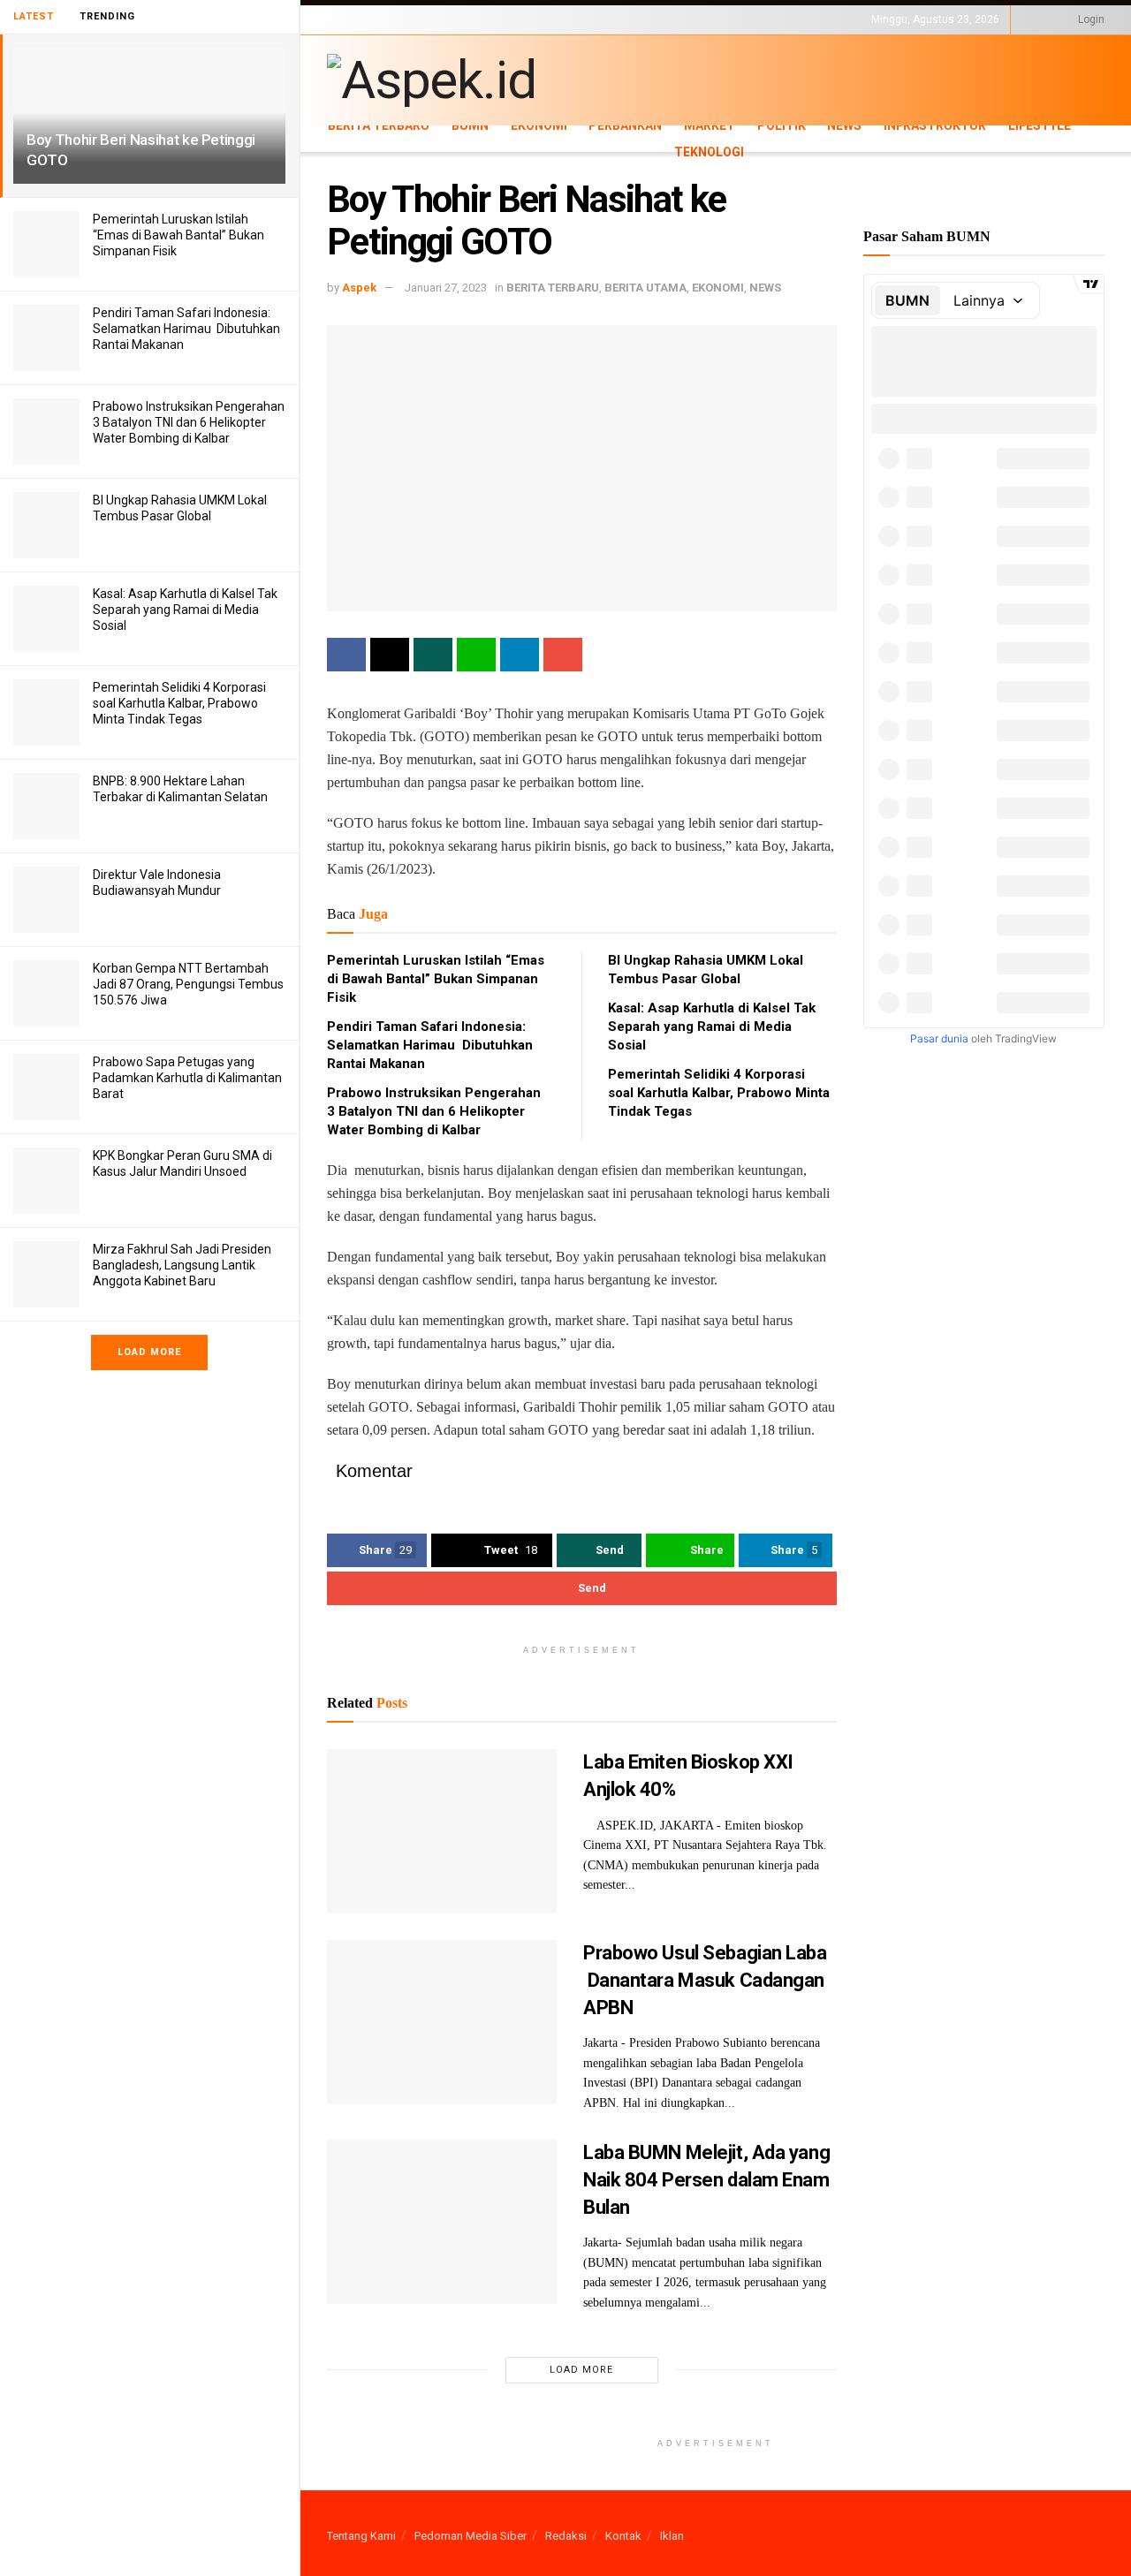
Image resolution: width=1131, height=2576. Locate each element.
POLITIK (782, 125)
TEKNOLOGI (415, 34)
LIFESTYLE (352, 34)
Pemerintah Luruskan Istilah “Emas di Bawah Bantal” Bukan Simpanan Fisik (178, 235)
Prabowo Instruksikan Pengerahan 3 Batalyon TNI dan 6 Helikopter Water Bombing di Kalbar (189, 422)
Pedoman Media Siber (471, 2536)
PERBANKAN (625, 125)
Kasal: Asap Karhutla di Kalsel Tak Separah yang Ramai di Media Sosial (185, 610)
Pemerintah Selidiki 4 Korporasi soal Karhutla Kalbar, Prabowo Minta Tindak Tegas (179, 703)
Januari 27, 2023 (446, 288)
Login (1090, 19)
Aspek (359, 288)
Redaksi (566, 2536)
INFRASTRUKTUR (935, 125)
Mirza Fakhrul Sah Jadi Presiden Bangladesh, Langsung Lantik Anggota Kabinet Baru (182, 1265)
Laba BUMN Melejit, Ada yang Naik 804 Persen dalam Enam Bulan (706, 2180)
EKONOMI (539, 125)
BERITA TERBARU (379, 125)
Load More (149, 1352)
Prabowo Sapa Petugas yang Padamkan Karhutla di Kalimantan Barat (187, 1078)
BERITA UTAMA (645, 288)
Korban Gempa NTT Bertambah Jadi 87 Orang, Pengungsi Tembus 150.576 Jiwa (188, 984)
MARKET (710, 125)
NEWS (844, 125)
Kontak (623, 2536)
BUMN (470, 125)
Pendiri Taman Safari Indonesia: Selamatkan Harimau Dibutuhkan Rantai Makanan (186, 329)
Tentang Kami (361, 2536)
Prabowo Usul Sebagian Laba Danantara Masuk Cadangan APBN (705, 1980)
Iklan (672, 2536)
